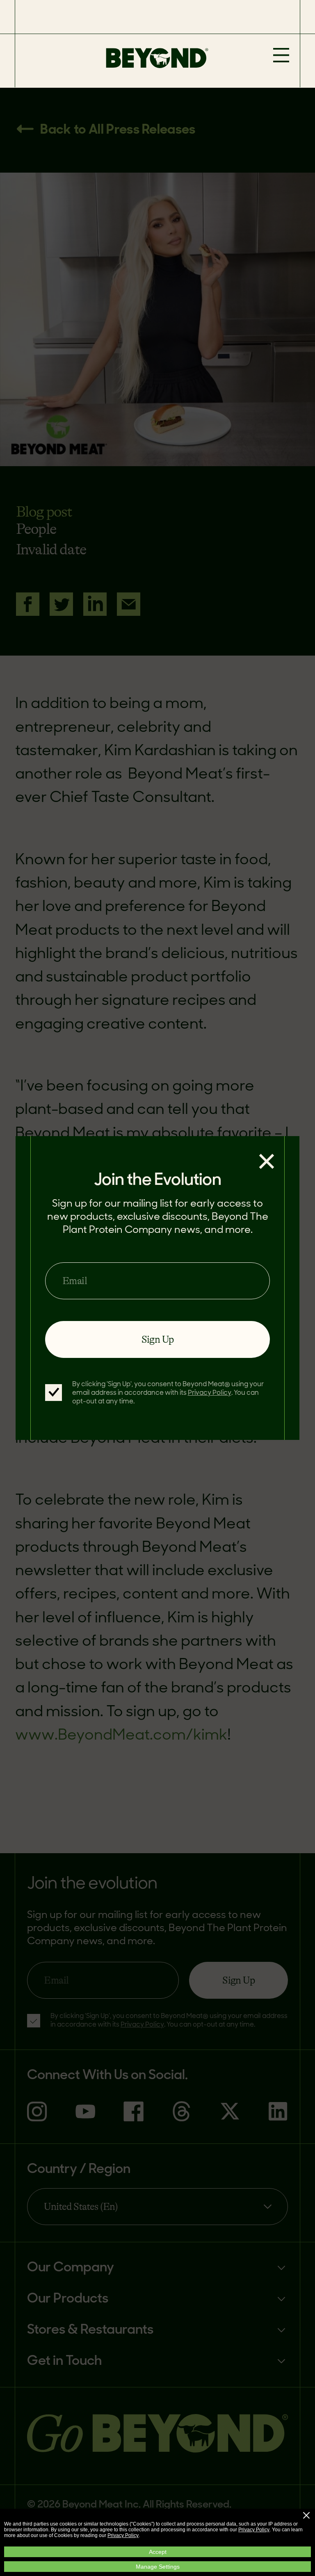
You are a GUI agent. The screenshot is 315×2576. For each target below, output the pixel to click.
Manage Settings (158, 2567)
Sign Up (158, 1339)
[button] (306, 2515)
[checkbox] (54, 1393)
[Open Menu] (281, 56)
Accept (158, 2552)
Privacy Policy (254, 2530)
